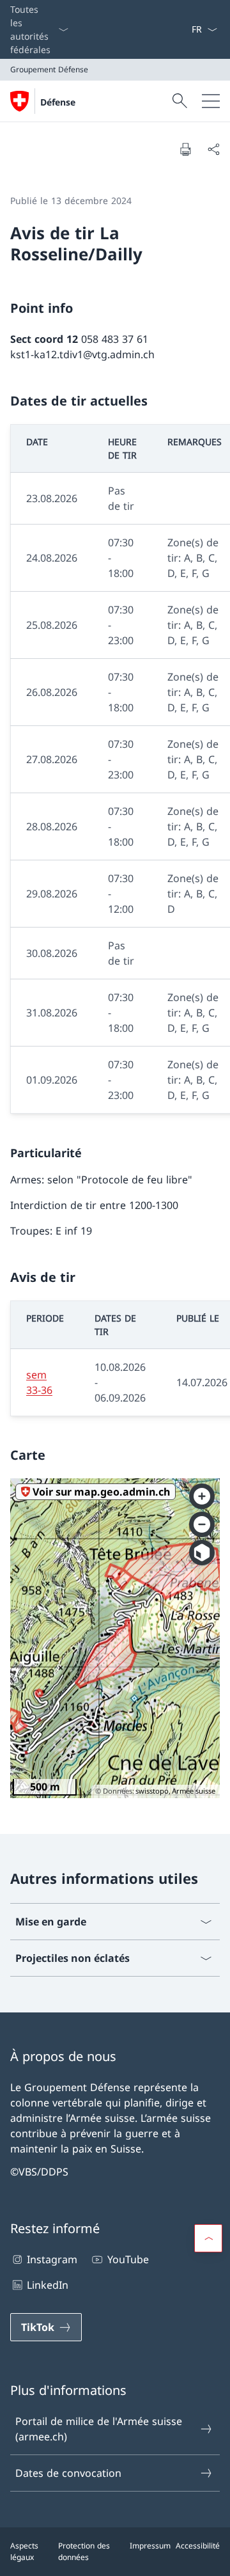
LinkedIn (48, 2285)
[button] (208, 2238)
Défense (58, 102)
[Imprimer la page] (185, 149)
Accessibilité (198, 2546)
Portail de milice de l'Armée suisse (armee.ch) (99, 2429)
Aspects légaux (24, 2551)
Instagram (52, 2259)
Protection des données (84, 2551)
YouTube (128, 2259)
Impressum (150, 2546)
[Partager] (213, 149)
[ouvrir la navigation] (211, 101)
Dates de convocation (68, 2473)
